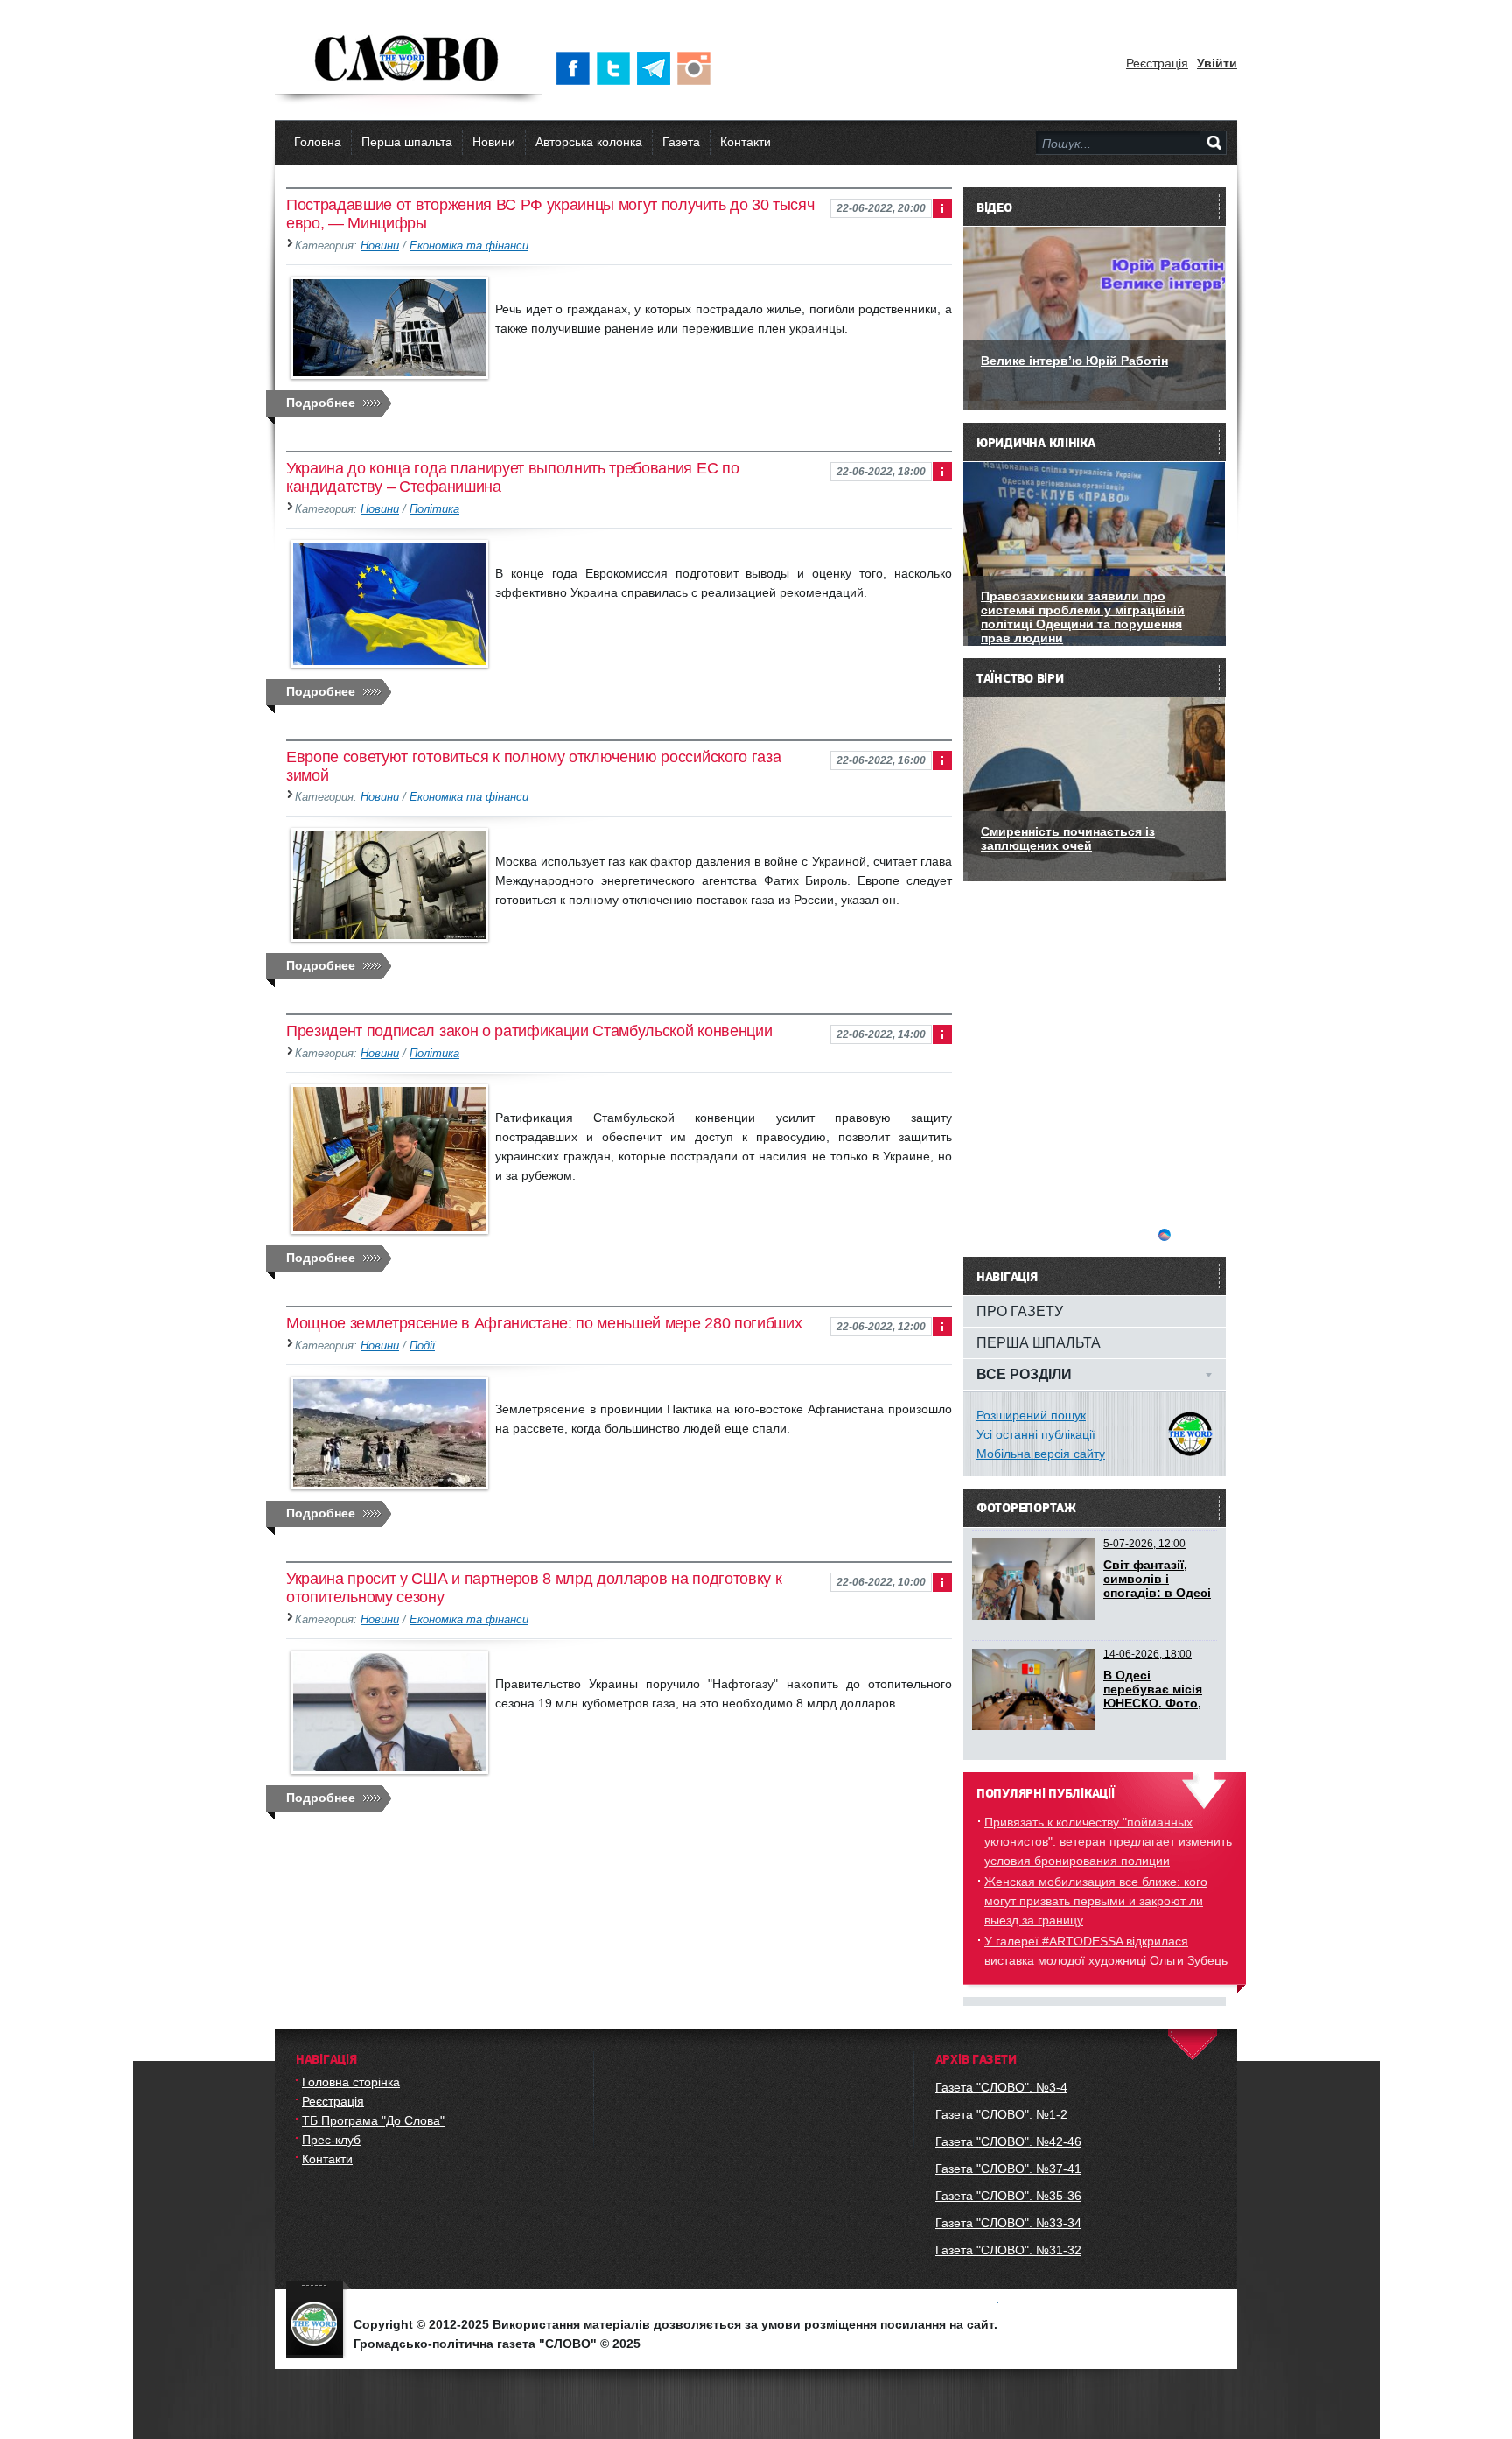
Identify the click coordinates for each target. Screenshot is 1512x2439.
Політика (434, 509)
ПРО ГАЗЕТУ (1020, 1311)
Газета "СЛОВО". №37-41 (1008, 2169)
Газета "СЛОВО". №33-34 (1008, 2223)
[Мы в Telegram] (657, 68)
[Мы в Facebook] (577, 68)
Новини (494, 142)
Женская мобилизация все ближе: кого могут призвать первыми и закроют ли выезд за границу (1096, 1901)
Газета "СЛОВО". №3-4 (1001, 2087)
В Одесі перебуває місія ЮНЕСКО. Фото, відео (1153, 1696)
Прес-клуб (331, 2140)
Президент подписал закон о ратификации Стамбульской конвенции (529, 1031)
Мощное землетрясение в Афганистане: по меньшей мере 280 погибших (544, 1323)
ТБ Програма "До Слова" (373, 2120)
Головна (318, 142)
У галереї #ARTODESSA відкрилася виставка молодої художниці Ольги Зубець (1106, 1951)
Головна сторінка (351, 2082)
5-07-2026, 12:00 (1144, 1544)
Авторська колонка (589, 142)
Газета (681, 142)
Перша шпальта (407, 142)
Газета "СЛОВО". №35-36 (1008, 2196)
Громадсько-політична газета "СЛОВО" (408, 60)
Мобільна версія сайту (1041, 1454)
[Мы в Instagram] (697, 68)
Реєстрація (1157, 63)
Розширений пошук (1031, 1415)
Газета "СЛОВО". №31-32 (1008, 2250)
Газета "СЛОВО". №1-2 (1001, 2114)
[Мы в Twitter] (617, 68)
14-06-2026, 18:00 (1148, 1654)
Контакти (745, 142)
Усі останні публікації (1036, 1434)
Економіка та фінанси (469, 246)
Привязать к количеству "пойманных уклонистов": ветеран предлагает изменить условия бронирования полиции (1108, 1841)
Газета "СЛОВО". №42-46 (1008, 2141)
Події (422, 1346)
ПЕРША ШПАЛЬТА (1039, 1342)
